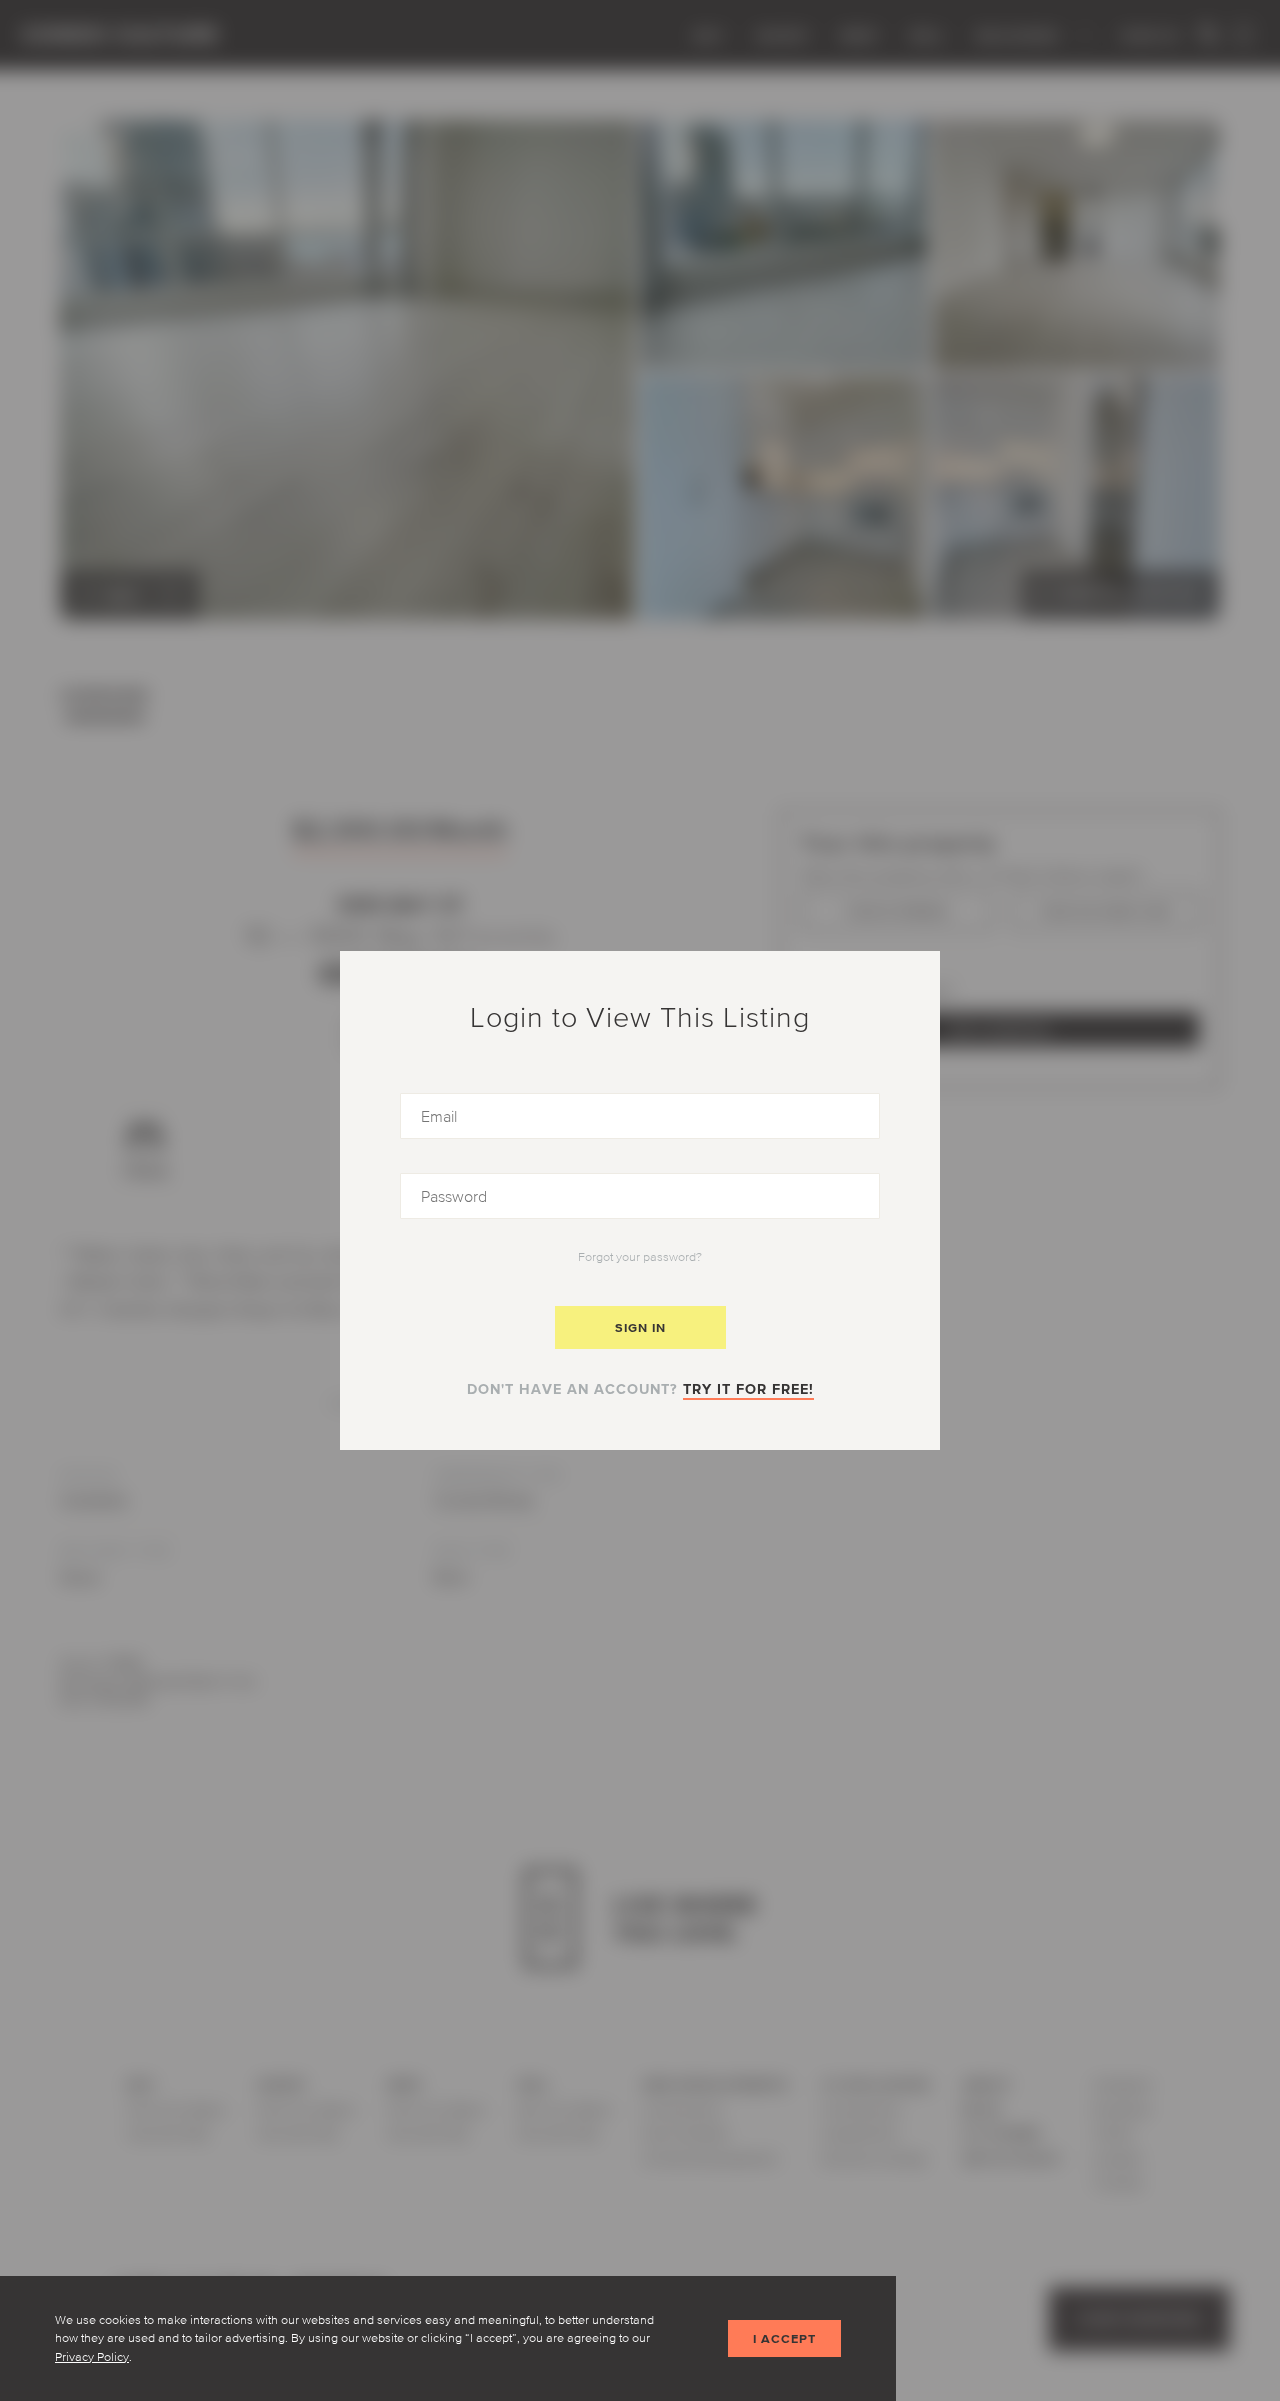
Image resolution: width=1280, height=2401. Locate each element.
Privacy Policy (92, 2356)
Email (419, 1100)
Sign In (640, 1327)
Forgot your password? (640, 1256)
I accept (784, 2338)
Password (436, 1180)
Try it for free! (748, 1389)
